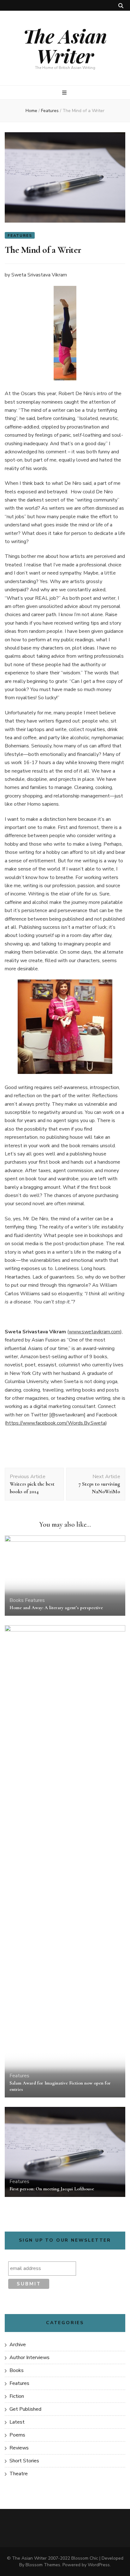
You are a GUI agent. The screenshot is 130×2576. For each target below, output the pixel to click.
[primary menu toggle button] (65, 93)
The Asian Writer (65, 45)
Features (20, 235)
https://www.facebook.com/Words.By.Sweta (56, 1423)
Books (17, 1600)
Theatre (19, 2474)
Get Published (25, 2409)
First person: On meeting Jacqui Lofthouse (52, 2189)
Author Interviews (30, 2358)
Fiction (17, 2396)
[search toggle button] (121, 6)
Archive (18, 2345)
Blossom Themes (43, 2565)
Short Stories (24, 2461)
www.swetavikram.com (95, 1332)
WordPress (99, 2565)
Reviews (19, 2448)
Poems (17, 2435)
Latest (17, 2422)
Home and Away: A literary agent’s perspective (56, 1608)
